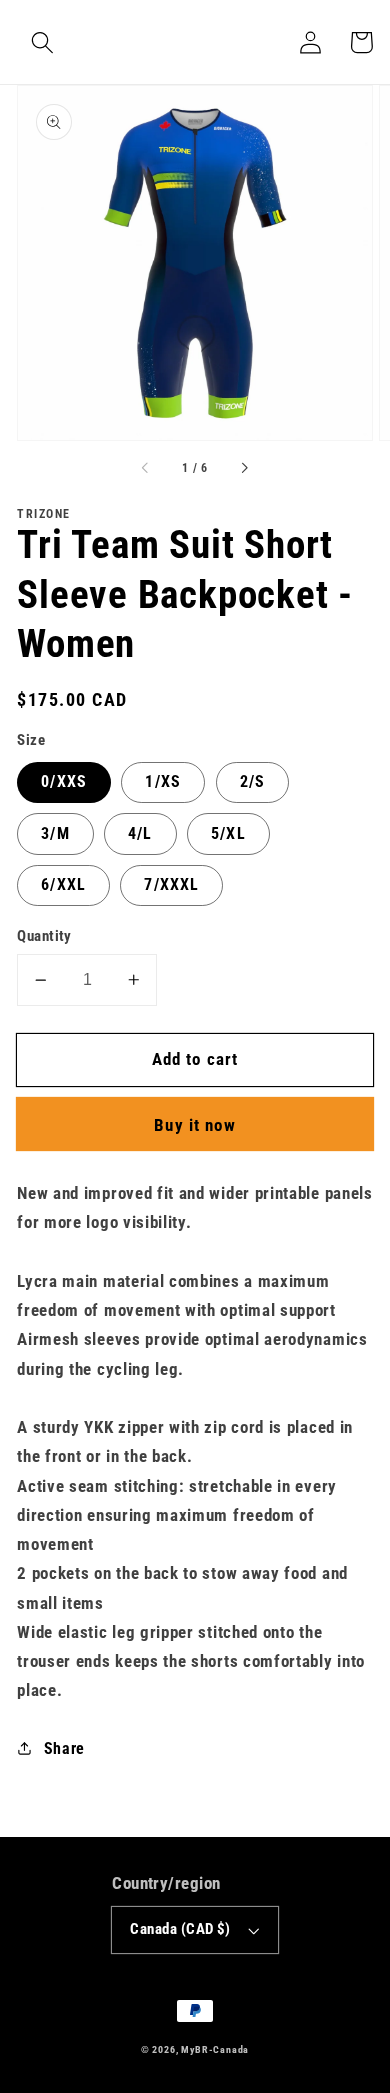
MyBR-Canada (215, 2049)
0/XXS (64, 781)
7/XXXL (171, 884)
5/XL (228, 833)
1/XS (163, 781)
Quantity (44, 936)
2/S (252, 781)
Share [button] (64, 1748)
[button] (42, 42)
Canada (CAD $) (180, 1929)
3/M (55, 833)
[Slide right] (244, 469)
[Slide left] (146, 469)
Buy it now (195, 1125)
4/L (140, 833)
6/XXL (63, 884)
